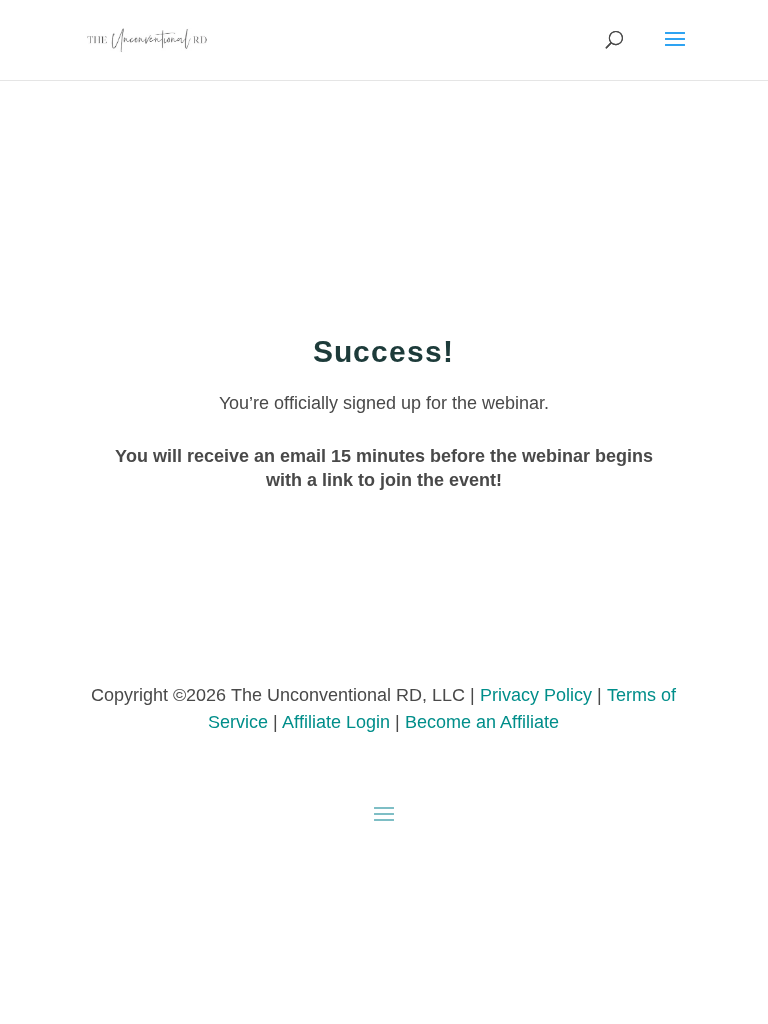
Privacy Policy (536, 695)
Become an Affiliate (482, 722)
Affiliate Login (336, 722)
